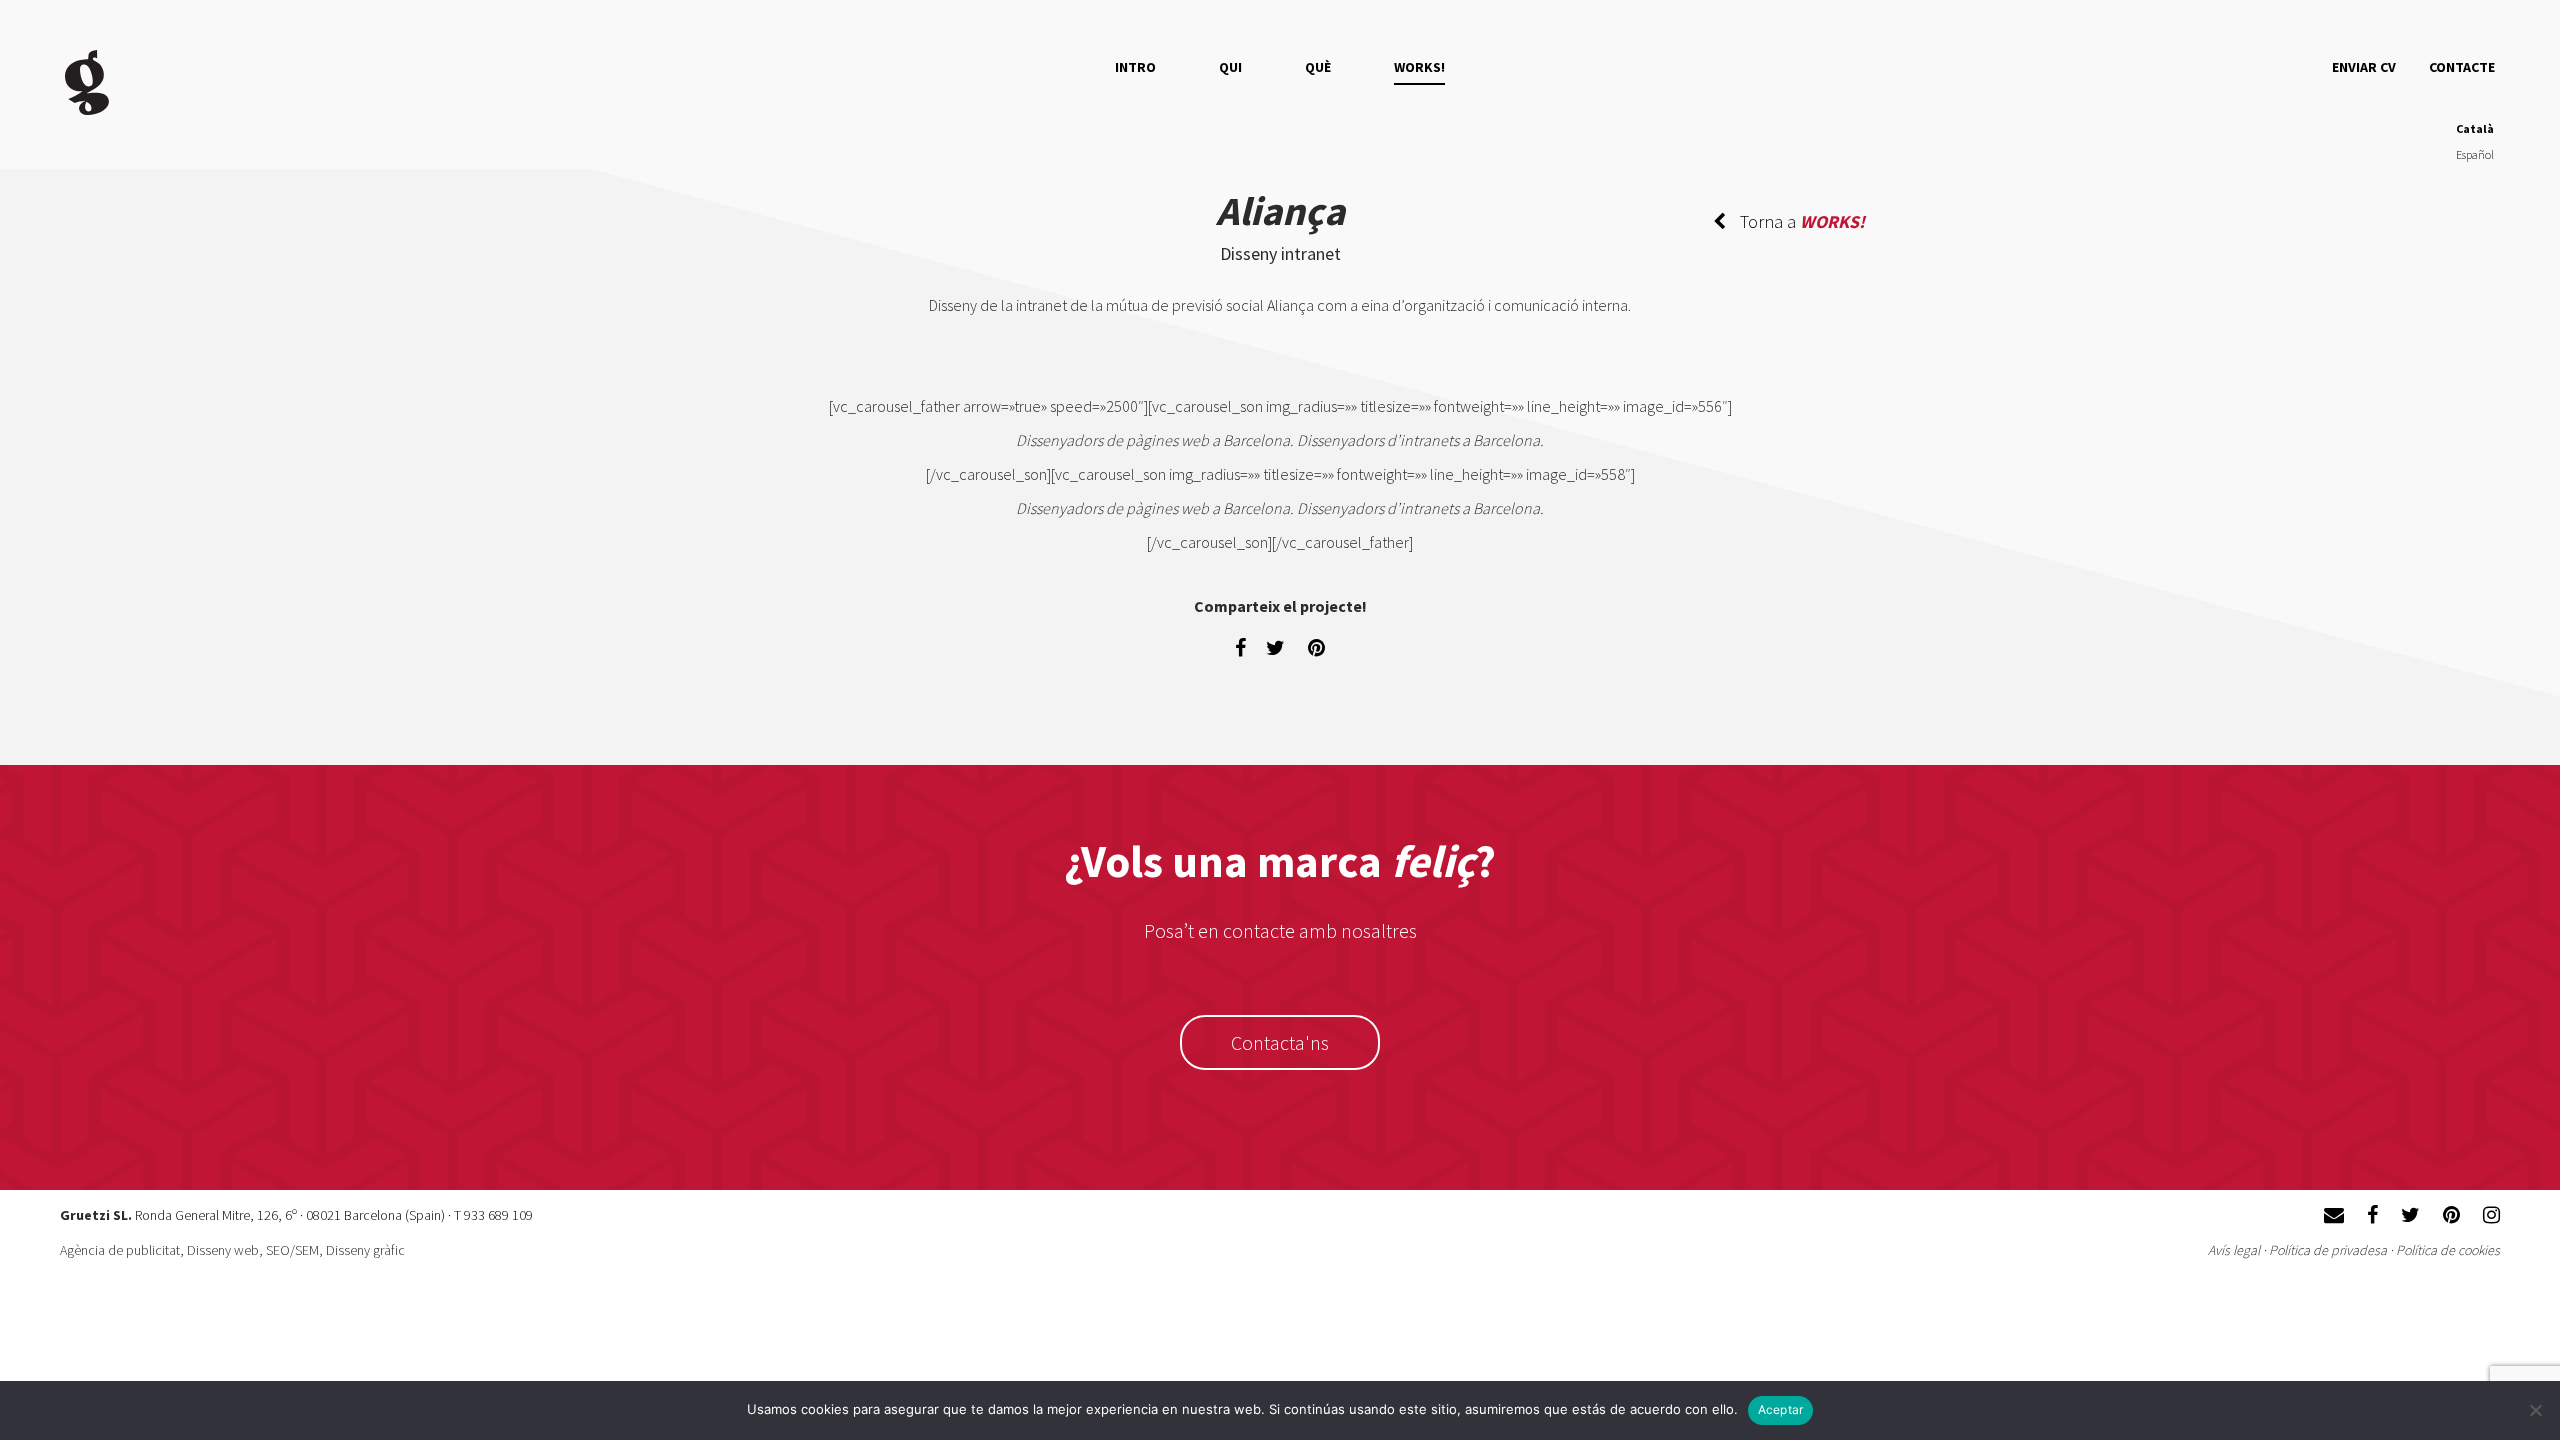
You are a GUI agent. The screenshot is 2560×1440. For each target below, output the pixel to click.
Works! (1419, 67)
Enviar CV (2364, 67)
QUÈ (1318, 67)
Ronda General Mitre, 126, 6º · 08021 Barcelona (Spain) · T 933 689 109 (334, 1215)
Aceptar (1781, 1409)
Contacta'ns (1280, 1042)
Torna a (1800, 221)
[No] (2535, 1410)
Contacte (2462, 67)
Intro (1135, 67)
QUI (1230, 67)
